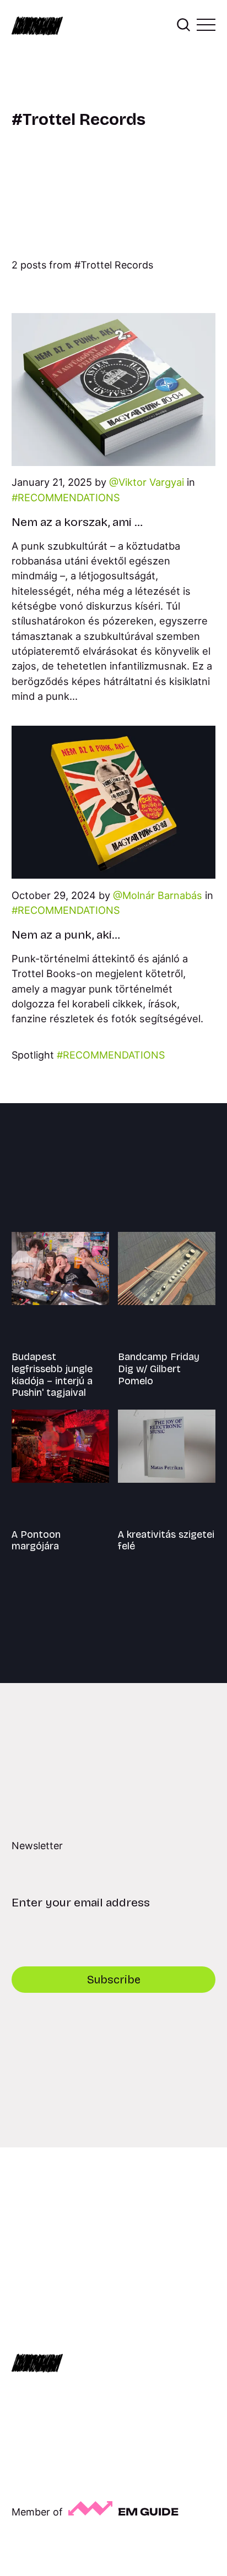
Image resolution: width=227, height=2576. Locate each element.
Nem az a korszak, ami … (77, 522)
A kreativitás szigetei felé (166, 1541)
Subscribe (114, 1980)
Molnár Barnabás (162, 895)
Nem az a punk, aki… (66, 935)
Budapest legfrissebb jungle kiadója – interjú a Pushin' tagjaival (52, 1375)
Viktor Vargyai (151, 482)
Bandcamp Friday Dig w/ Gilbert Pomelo (159, 1369)
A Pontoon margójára (36, 1541)
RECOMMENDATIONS (69, 497)
